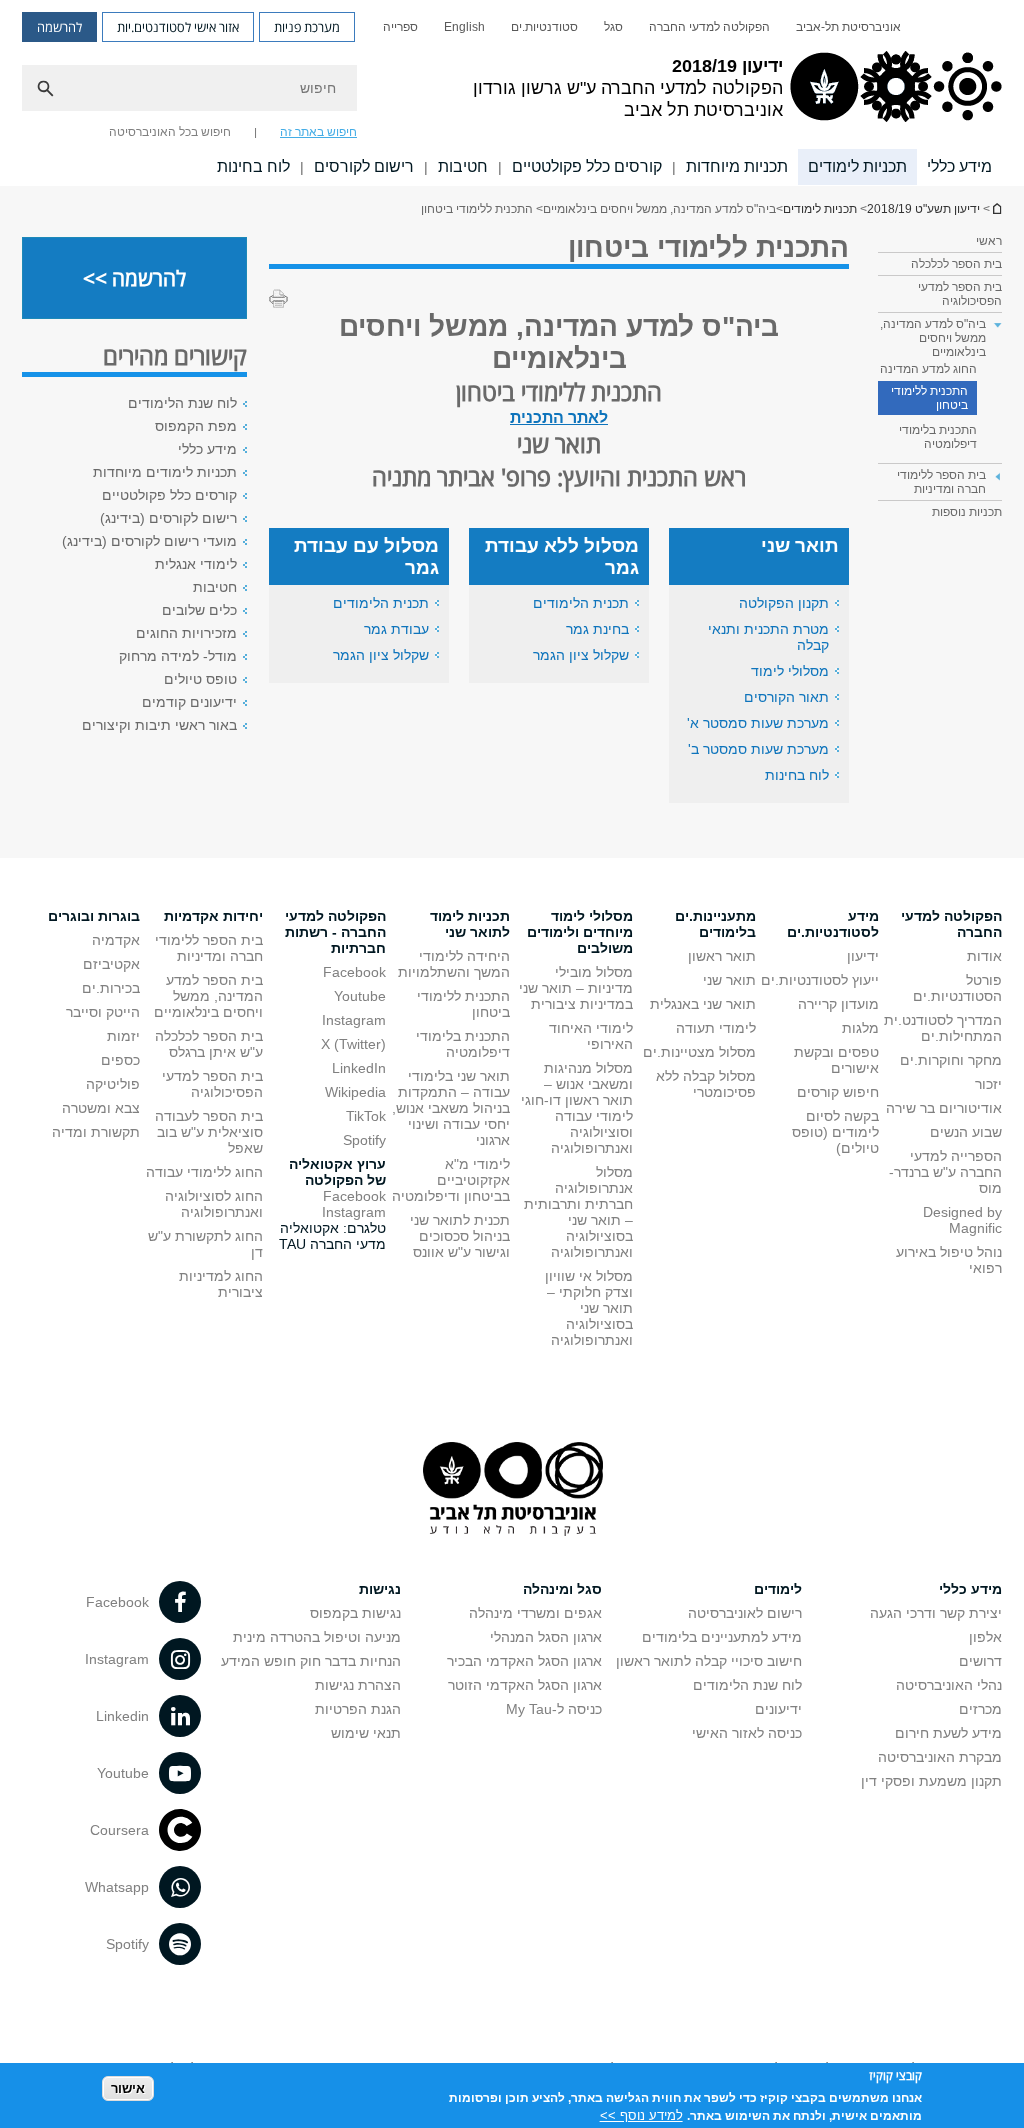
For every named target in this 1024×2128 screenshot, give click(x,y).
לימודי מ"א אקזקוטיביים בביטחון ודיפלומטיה (451, 1180)
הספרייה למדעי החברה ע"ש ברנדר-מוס (945, 1172)
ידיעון (863, 956)
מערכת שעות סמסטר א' (758, 723)
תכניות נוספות (967, 512)
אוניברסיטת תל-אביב (848, 27)
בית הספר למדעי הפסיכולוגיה (960, 294)
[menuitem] (848, 27)
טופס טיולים (200, 679)
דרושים (980, 1661)
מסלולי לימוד (790, 671)
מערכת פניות (307, 27)
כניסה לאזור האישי (747, 1733)
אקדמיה (116, 940)
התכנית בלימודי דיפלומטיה (938, 437)
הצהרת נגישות (358, 1685)
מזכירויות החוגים (186, 633)
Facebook (354, 972)
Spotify (364, 1140)
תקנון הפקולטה (784, 603)
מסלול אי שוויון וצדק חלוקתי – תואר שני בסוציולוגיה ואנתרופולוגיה (589, 1308)
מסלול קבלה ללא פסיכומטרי (706, 1084)
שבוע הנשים (966, 1132)
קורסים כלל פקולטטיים (587, 166)
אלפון (985, 1637)
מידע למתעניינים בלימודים (722, 1637)
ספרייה (400, 27)
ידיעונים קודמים (189, 702)
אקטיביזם (111, 964)
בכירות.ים (111, 988)
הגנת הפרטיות (358, 1709)
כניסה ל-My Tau (554, 1709)
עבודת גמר (396, 629)
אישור (128, 2088)
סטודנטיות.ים (544, 27)
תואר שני (729, 980)
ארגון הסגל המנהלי (546, 1637)
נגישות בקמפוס (355, 1613)
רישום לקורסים (364, 166)
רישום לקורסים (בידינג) (168, 518)
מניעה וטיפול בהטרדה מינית (317, 1637)
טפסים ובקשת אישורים (836, 1060)
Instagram (354, 1020)
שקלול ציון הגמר (581, 655)
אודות (984, 956)
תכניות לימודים (857, 166)
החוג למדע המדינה (928, 369)
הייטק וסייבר (103, 1012)
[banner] (512, 93)
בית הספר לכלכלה (956, 264)
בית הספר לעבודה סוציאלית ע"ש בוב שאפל (209, 1132)
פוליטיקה (113, 1084)
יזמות (123, 1036)
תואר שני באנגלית (703, 1004)
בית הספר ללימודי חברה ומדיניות (209, 948)
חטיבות (463, 166)
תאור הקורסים (786, 697)
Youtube (360, 996)
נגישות (380, 1589)
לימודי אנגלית (196, 564)
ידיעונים (778, 1709)
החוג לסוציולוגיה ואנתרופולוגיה (214, 1204)
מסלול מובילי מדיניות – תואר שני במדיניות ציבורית (576, 988)
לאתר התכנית (559, 417)
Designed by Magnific (962, 1220)
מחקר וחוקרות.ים (951, 1060)
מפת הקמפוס (196, 426)
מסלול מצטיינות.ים (699, 1052)
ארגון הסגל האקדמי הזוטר (525, 1685)
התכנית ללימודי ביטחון (929, 398)
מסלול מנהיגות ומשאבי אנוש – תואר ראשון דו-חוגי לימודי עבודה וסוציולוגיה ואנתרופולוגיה (577, 1108)
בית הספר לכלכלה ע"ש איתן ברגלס (209, 1044)
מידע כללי (959, 166)
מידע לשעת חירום (948, 1733)
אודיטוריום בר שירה (944, 1108)
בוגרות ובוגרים (94, 916)
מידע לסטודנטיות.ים (833, 924)
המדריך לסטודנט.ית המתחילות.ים (943, 1028)
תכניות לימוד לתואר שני (470, 924)
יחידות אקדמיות (213, 916)
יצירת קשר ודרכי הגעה (936, 1613)
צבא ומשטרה (101, 1108)
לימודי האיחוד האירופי (591, 1036)
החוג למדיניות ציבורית (221, 1284)
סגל (613, 27)
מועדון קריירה (838, 1004)
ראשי (989, 241)
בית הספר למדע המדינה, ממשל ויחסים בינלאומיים (208, 996)
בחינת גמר (597, 629)
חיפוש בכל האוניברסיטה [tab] (170, 132)
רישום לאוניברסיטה (745, 1613)
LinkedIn (359, 1068)
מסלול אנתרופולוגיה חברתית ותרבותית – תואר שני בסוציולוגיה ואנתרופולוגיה (578, 1212)
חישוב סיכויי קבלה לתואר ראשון (709, 1661)
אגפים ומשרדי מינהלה (535, 1613)
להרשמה (59, 27)
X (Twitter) (353, 1044)
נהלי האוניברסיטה (949, 1685)
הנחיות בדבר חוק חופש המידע (311, 1661)
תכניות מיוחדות (737, 166)
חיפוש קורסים (838, 1092)
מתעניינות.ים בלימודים (715, 924)
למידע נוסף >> (641, 2115)
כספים (120, 1060)
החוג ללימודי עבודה (204, 1172)
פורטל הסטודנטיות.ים (957, 988)
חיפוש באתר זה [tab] (318, 132)
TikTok (366, 1116)
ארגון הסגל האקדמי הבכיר (524, 1661)
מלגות (860, 1028)
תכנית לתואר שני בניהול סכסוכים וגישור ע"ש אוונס (460, 1236)
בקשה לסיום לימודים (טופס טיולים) (835, 1132)
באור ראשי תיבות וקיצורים (159, 725)
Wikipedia (355, 1092)
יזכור (988, 1084)
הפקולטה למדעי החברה (709, 27)
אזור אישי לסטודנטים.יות (178, 27)
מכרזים (980, 1709)
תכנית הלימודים (581, 603)
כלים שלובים (199, 610)
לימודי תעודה (716, 1028)
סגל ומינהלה (562, 1589)
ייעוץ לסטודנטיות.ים (820, 980)
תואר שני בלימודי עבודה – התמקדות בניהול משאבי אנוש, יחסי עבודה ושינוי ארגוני (451, 1108)
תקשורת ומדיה (96, 1132)
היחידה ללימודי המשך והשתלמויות (454, 964)
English (464, 27)
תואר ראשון (722, 956)
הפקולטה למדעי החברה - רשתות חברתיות (335, 932)
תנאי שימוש (366, 1733)
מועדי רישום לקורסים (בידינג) (149, 541)
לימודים (778, 1589)
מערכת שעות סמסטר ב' (758, 749)
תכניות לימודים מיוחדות (165, 472)
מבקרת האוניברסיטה (940, 1757)
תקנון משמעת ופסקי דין (931, 1781)
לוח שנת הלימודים (182, 403)
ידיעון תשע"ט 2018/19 (996, 208)
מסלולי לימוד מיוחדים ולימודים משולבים (580, 932)
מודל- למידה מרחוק (178, 656)
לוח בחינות (253, 166)
